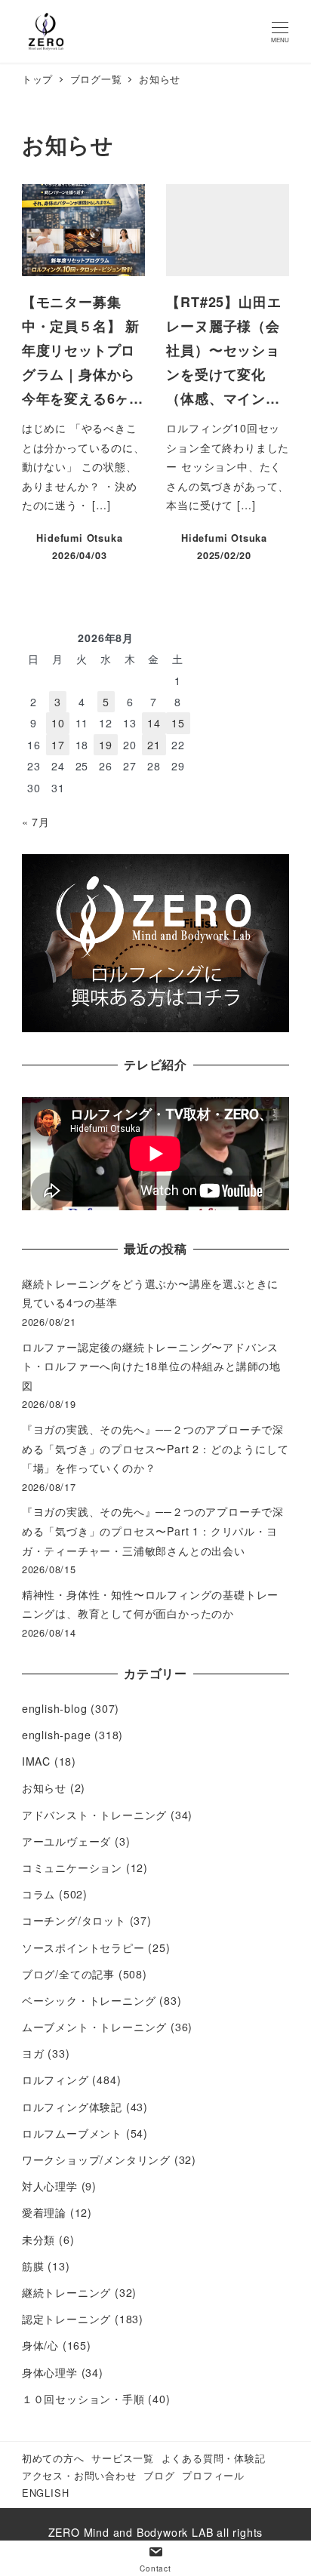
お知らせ (44, 1788)
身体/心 (40, 2345)
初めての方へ (53, 2458)
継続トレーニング (66, 2292)
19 (106, 745)
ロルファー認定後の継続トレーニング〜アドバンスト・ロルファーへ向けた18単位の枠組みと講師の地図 (151, 1366)
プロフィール (213, 2475)
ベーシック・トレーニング (89, 2000)
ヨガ (33, 2053)
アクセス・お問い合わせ (79, 2475)
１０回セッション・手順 (83, 2399)
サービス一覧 (123, 2458)
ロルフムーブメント (72, 2133)
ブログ (159, 2475)
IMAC (36, 1761)
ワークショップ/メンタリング (96, 2159)
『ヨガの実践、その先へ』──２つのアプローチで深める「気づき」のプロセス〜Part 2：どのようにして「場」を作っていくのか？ (155, 1448)
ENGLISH (46, 2493)
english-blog (55, 1708)
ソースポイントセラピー (83, 1947)
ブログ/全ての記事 (68, 1974)
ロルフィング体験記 (72, 2107)
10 (58, 723)
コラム (38, 1894)
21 (154, 745)
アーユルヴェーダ (66, 1841)
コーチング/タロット (74, 1920)
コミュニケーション (72, 1867)
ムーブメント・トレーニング (94, 2027)
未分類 (38, 2239)
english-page (57, 1735)
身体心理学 (50, 2372)
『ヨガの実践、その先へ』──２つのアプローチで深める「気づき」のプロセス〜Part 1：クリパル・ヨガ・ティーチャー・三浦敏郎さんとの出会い (153, 1531)
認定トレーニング (66, 2319)
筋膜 (33, 2266)
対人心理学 (50, 2186)
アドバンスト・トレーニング (94, 1815)
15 (178, 723)
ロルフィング (55, 2080)
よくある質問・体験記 (214, 2458)
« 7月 (36, 822)
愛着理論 (44, 2212)
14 (154, 723)
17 (58, 745)
